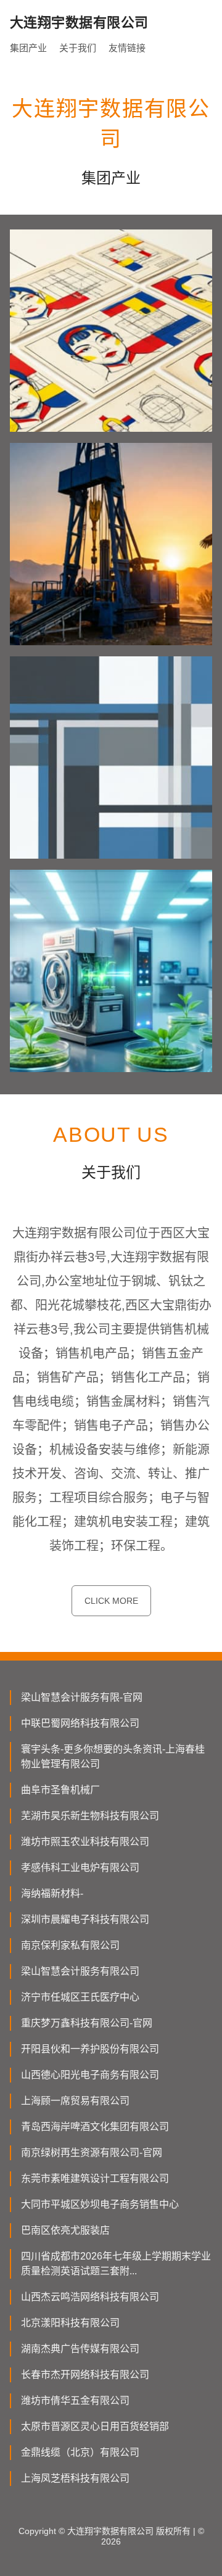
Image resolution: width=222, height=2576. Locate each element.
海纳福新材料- (52, 1893)
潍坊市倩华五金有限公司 (75, 2401)
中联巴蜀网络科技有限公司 (80, 1723)
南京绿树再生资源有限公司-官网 (92, 2153)
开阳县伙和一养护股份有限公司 (90, 2049)
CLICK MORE (111, 1601)
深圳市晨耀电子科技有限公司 (85, 1919)
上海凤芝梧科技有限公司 (75, 2478)
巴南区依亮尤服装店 (65, 2230)
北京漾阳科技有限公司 (70, 2323)
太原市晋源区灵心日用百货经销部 (95, 2426)
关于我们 (78, 48)
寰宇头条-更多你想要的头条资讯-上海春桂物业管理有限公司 (113, 1757)
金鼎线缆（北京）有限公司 (80, 2452)
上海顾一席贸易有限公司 (75, 2101)
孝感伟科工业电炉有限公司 (80, 1868)
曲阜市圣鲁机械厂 (60, 1790)
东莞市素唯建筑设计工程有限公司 (95, 2178)
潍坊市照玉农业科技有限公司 (85, 1842)
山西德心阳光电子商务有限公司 (90, 2075)
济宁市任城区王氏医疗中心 (80, 1997)
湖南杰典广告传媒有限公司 (80, 2349)
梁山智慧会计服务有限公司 (80, 1971)
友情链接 (127, 48)
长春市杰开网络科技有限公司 (85, 2375)
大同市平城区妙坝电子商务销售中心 (100, 2204)
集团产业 (28, 48)
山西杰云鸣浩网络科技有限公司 (90, 2297)
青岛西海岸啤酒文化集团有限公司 (95, 2127)
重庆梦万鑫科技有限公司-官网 (87, 2023)
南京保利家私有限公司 (70, 1945)
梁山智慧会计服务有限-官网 (82, 1697)
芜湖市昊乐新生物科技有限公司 (90, 1816)
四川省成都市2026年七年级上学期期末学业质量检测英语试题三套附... (116, 2264)
